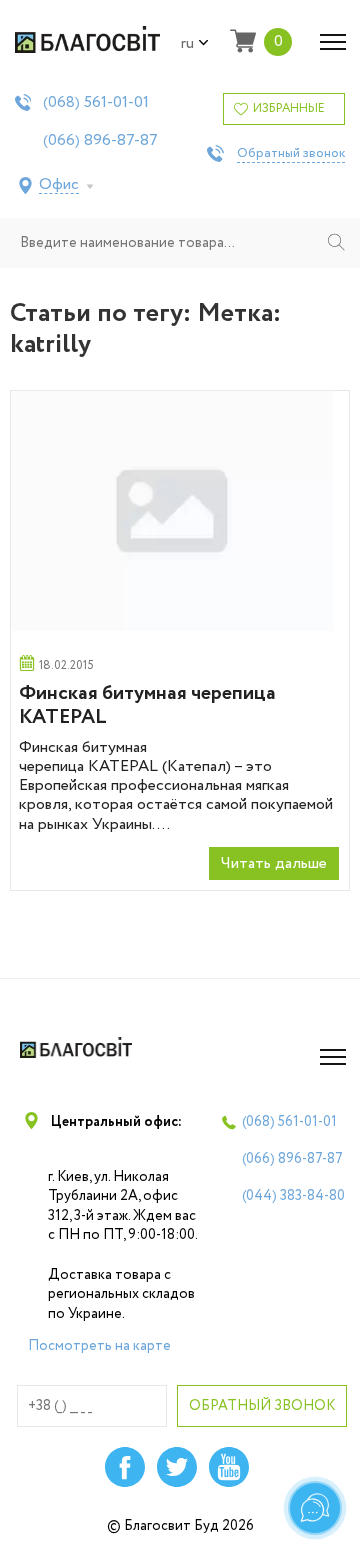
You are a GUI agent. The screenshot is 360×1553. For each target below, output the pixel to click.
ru (187, 44)
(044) (293, 1196)
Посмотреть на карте (99, 1346)
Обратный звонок (291, 154)
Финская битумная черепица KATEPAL (147, 705)
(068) (96, 103)
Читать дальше (274, 863)
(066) (100, 141)
